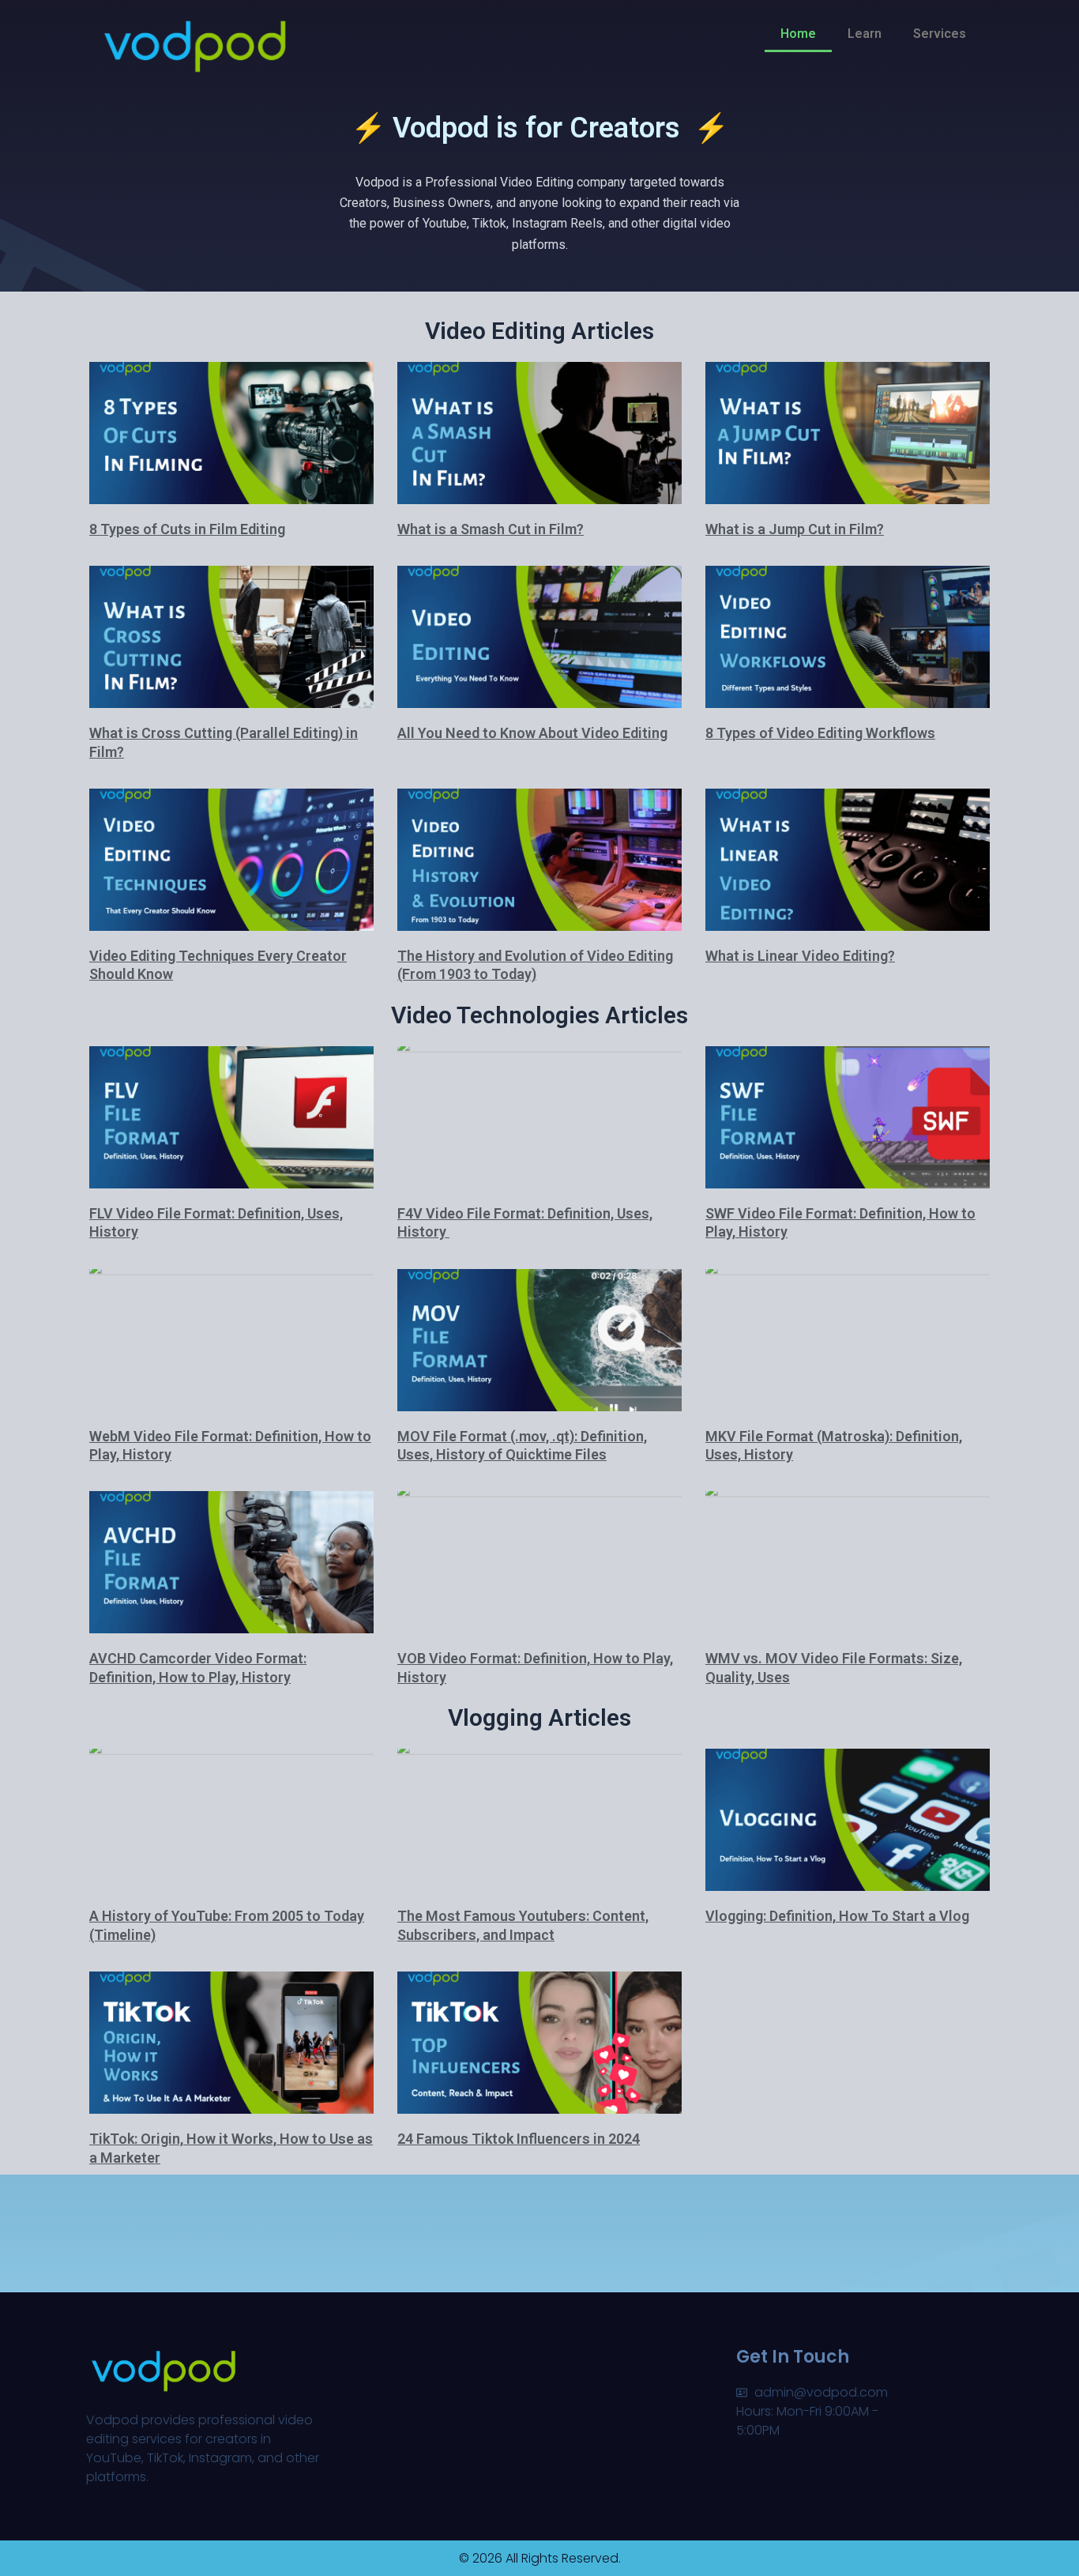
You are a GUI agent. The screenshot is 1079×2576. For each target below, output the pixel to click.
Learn (865, 34)
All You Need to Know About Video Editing (532, 733)
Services (940, 34)
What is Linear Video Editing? (800, 956)
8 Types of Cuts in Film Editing (187, 529)
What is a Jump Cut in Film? (795, 529)
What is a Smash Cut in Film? (491, 529)
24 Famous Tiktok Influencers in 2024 (519, 2139)
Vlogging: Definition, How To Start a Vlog (837, 1916)
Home (798, 34)
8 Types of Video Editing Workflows (820, 733)
